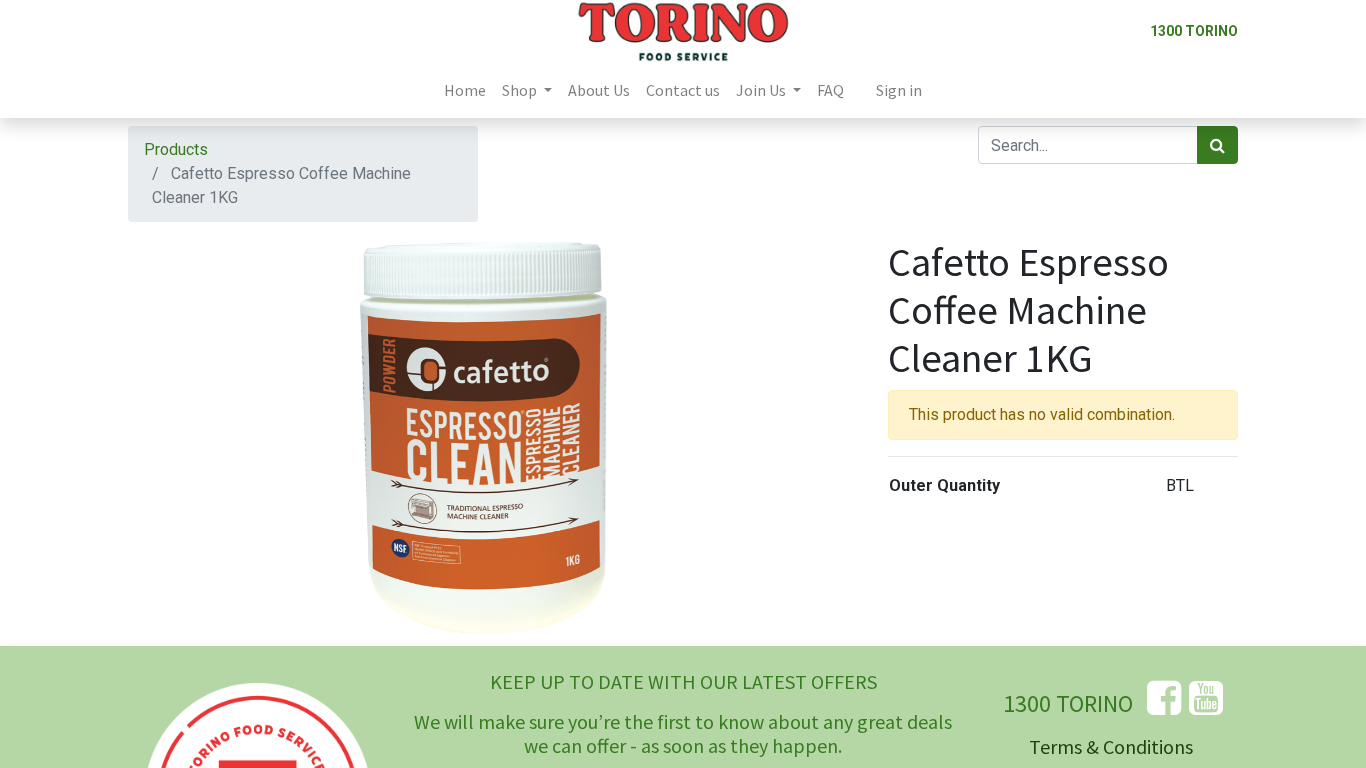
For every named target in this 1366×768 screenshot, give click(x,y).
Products (176, 149)
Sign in (899, 90)
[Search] (1217, 145)
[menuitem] (465, 90)
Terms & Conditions (1111, 746)
